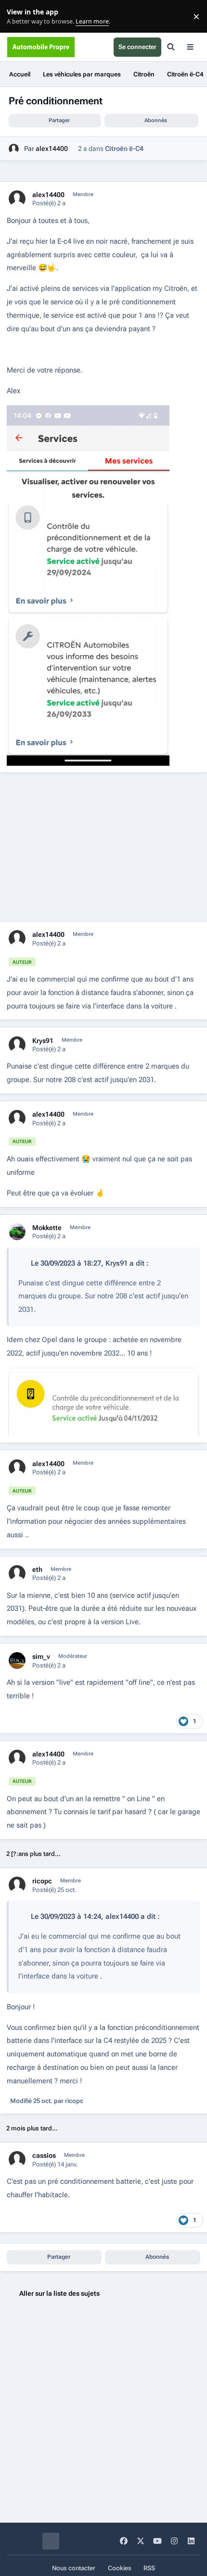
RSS (149, 2568)
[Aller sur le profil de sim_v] (17, 1661)
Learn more (19, 17)
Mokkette (47, 1228)
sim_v (41, 1656)
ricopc (42, 1881)
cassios (44, 2155)
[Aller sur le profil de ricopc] (17, 1885)
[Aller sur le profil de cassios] (17, 2159)
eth (37, 1569)
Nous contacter (74, 2568)
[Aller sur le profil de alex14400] (14, 149)
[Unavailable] (103, 1374)
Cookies (120, 2568)
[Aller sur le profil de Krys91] (17, 1045)
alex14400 (52, 149)
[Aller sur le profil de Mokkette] (17, 1232)
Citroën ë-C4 (124, 149)
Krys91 (43, 1041)
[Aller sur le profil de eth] (17, 1574)
